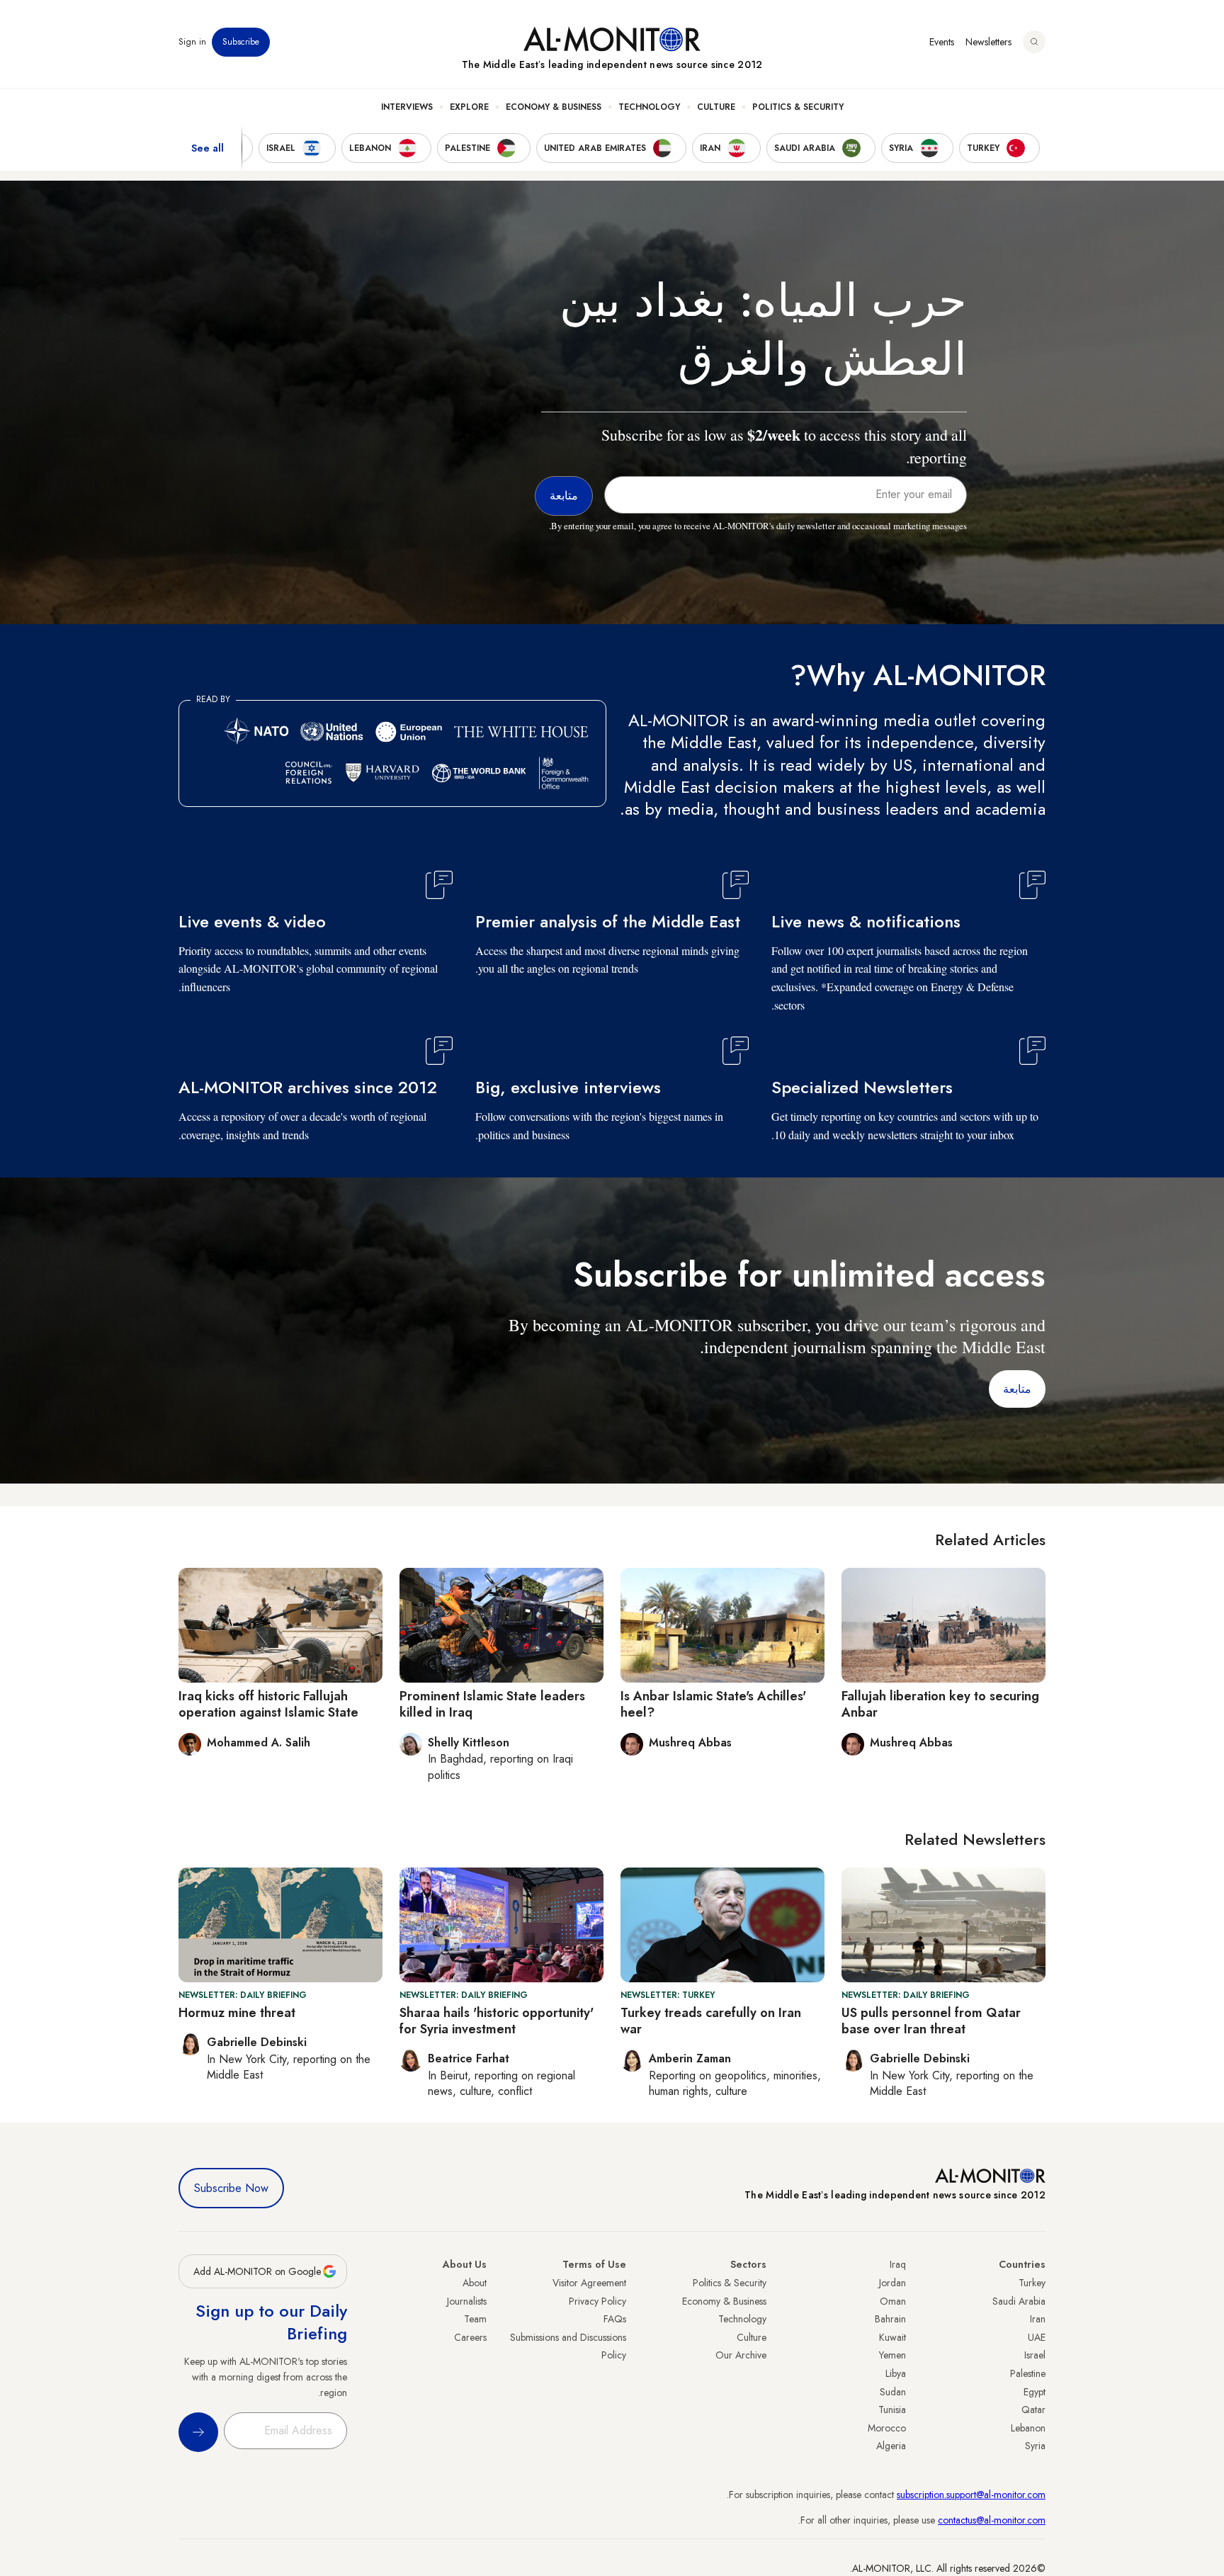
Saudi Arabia (1019, 2301)
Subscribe (241, 42)
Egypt (1035, 2392)
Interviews (407, 107)
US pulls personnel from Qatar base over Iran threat (931, 2021)
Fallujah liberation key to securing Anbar (940, 1704)
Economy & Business (554, 107)
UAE (1037, 2337)
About (475, 2283)
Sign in (192, 42)
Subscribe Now (231, 2188)
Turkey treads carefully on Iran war (711, 2021)
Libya (896, 2373)
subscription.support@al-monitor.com (971, 2495)
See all (208, 148)
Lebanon (1028, 2428)
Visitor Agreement (589, 2283)
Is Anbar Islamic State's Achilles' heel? (713, 1704)
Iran (1038, 2319)
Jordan (892, 2283)
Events (942, 42)
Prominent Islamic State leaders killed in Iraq (492, 1704)
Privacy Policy (597, 2301)
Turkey (1032, 2283)
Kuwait (892, 2337)
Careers (470, 2337)
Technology (649, 107)
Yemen (892, 2355)
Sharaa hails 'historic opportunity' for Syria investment (497, 2021)
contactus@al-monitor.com (992, 2520)
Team (475, 2319)
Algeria (891, 2446)
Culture (716, 107)
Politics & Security (798, 107)
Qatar (1033, 2410)
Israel (1035, 2355)
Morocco (887, 2428)
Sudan (893, 2392)
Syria (1035, 2446)
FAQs (615, 2319)
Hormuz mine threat (237, 2013)
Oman (893, 2301)
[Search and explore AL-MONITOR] (1034, 42)
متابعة (1017, 1389)
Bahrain (890, 2319)
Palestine (1028, 2373)
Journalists (467, 2301)
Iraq (898, 2264)
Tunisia (892, 2410)
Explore (469, 107)
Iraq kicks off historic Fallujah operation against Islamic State (268, 1704)
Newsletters (988, 42)
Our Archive (741, 2355)
